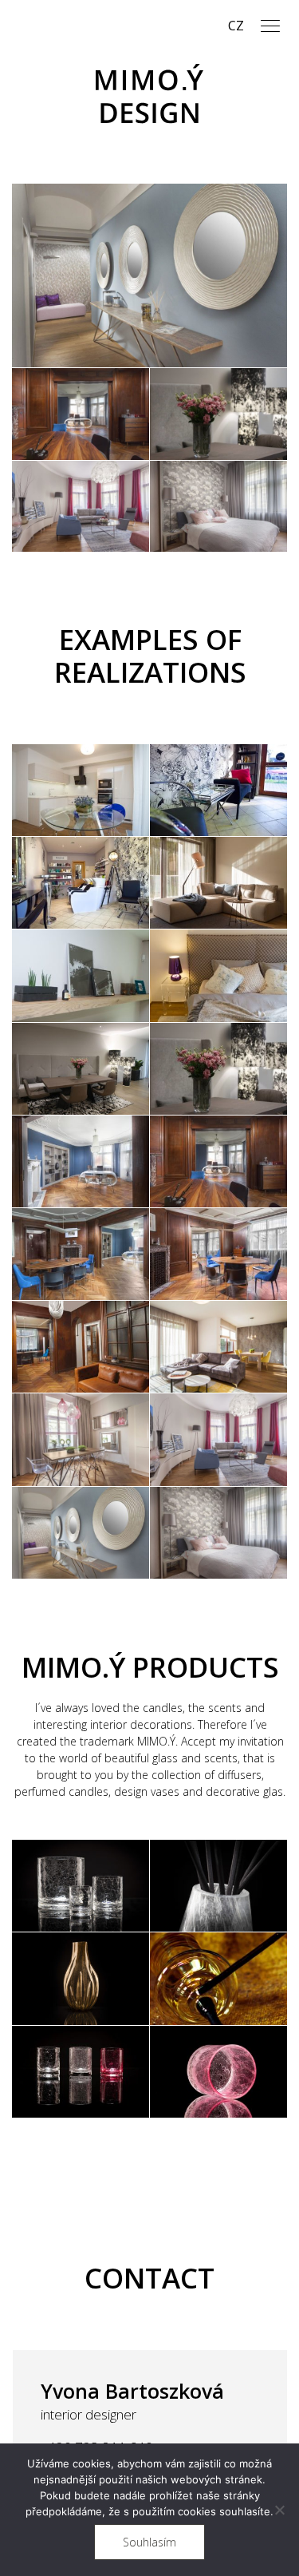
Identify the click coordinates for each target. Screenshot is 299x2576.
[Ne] (279, 2510)
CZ (236, 26)
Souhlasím (149, 2542)
